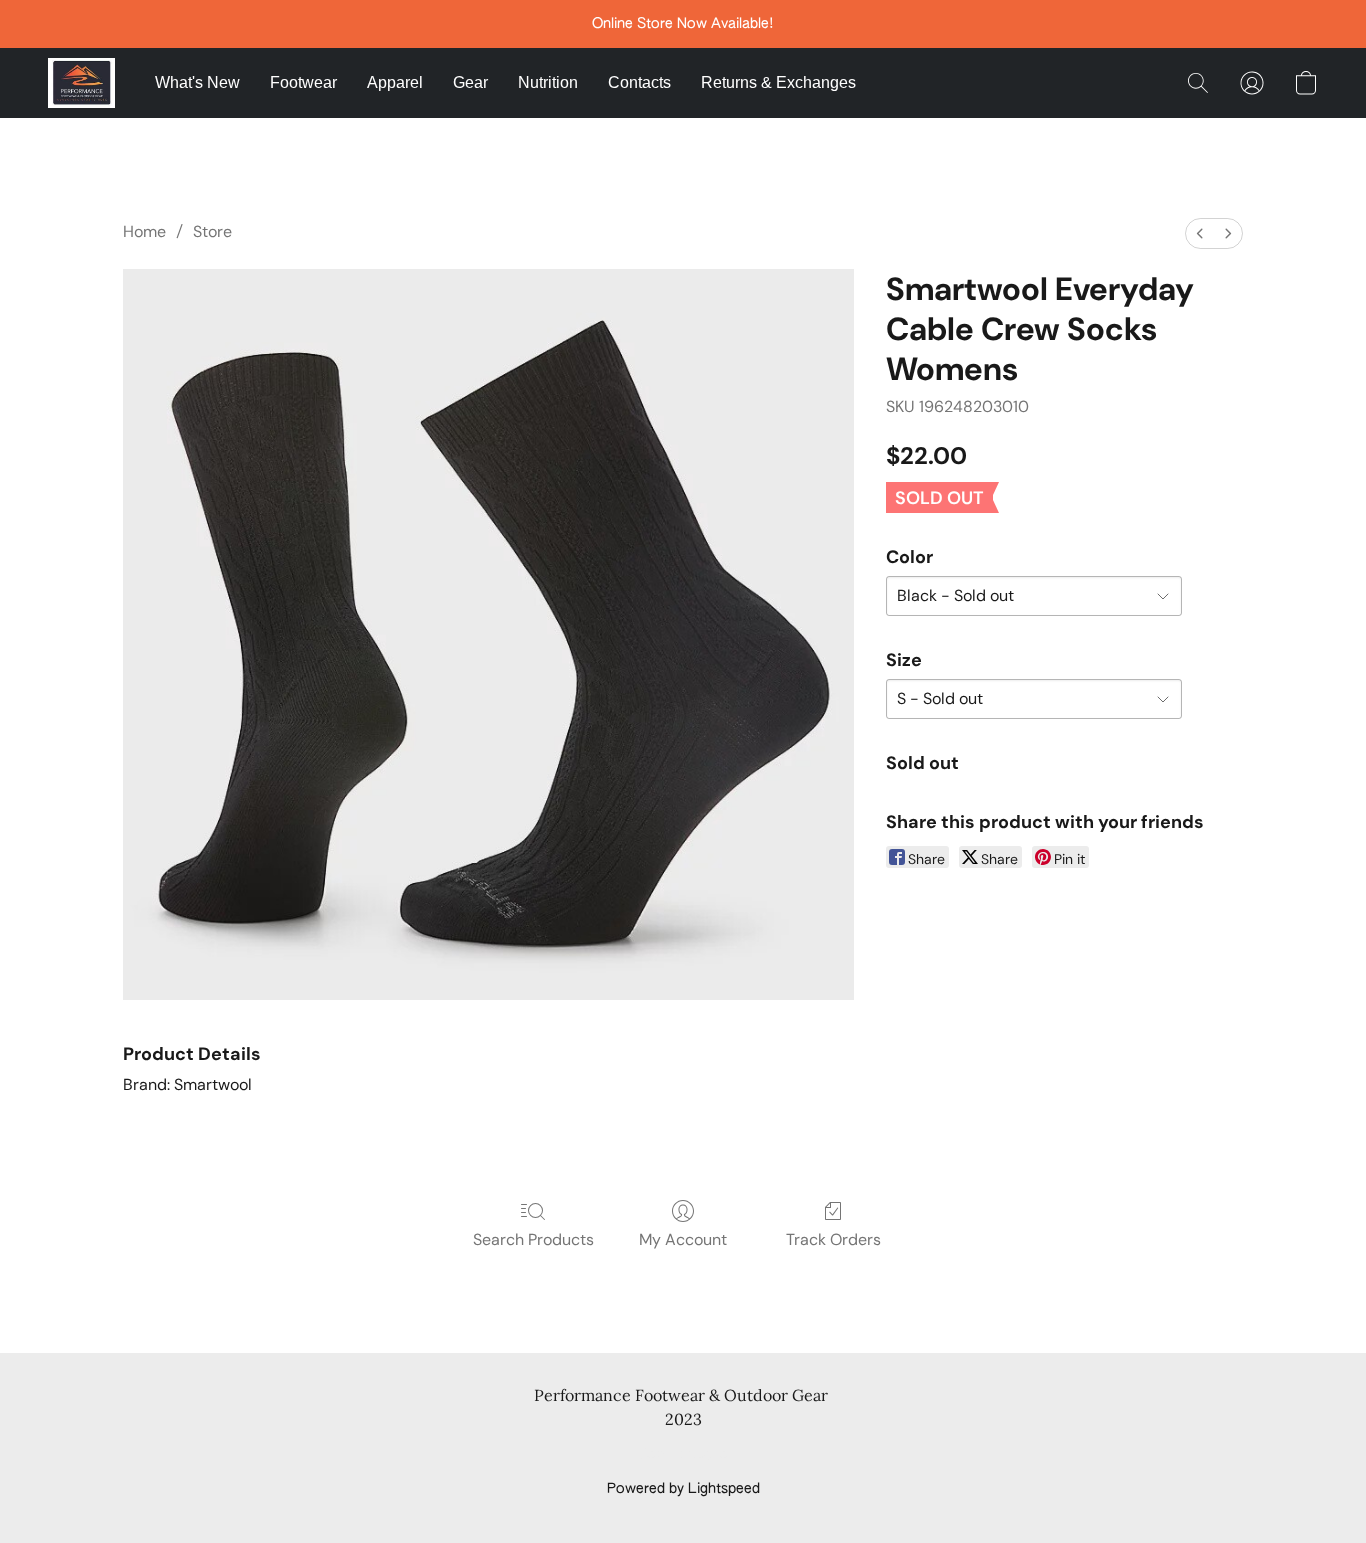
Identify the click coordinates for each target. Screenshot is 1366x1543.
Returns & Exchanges (778, 82)
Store (212, 231)
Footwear (303, 82)
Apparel (395, 82)
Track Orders (833, 1239)
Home (144, 231)
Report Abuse (683, 1455)
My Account (683, 1239)
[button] (81, 83)
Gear (470, 82)
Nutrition (548, 82)
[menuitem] (1200, 233)
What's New (197, 82)
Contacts (639, 82)
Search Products (533, 1239)
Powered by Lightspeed (683, 1489)
